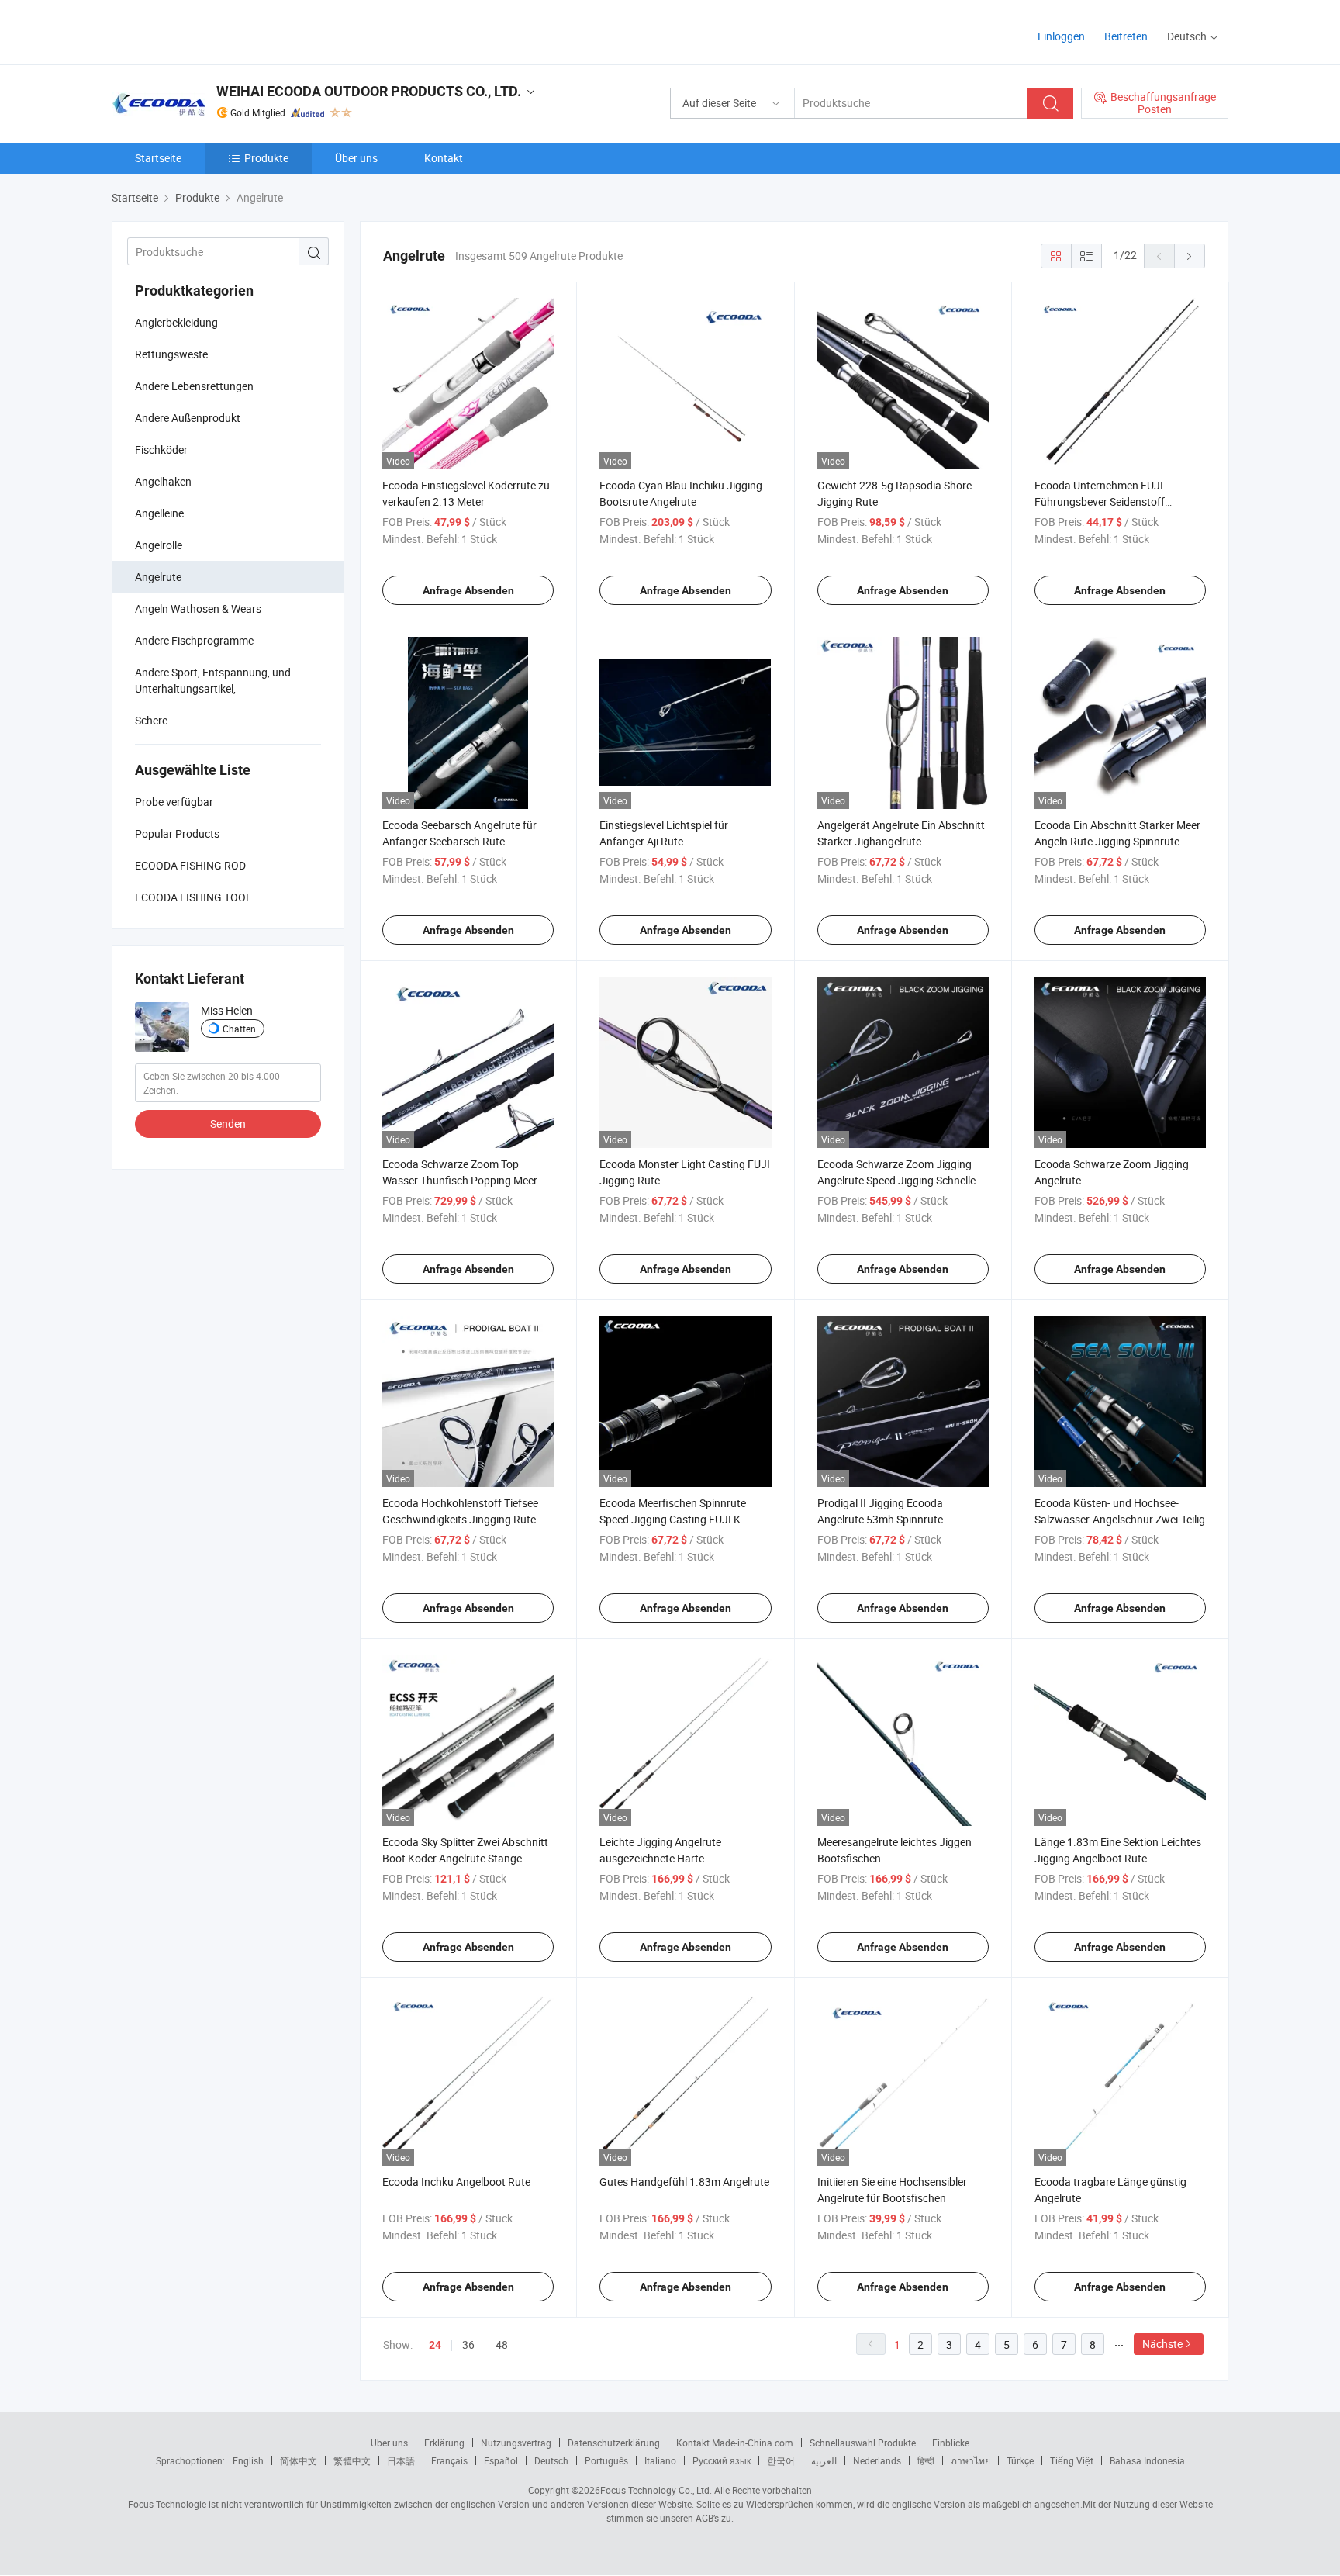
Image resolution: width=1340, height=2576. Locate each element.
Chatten (239, 1029)
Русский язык (722, 2460)
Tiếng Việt (1072, 2460)
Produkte (266, 158)
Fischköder (162, 450)
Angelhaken (163, 481)
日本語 (401, 2460)
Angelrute (158, 577)
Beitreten (1126, 36)
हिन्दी (926, 2460)
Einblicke (951, 2443)
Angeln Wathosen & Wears (198, 609)
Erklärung (444, 2443)
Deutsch (551, 2460)
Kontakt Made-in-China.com (735, 2443)
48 (502, 2344)
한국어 (781, 2460)
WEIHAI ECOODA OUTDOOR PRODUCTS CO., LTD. (369, 91)
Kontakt (444, 158)
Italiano (660, 2460)
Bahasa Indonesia (1147, 2460)
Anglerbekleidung (176, 322)
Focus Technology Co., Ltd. (656, 2490)
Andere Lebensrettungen (194, 386)
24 (435, 2345)
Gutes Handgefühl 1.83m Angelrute (684, 2182)
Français (449, 2460)
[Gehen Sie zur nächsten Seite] (1190, 256)
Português (606, 2460)
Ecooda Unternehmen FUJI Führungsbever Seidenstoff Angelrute (1100, 501)
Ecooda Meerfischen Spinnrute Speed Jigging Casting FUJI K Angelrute (673, 1519)
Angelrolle (159, 545)
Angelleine (159, 513)
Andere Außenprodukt (188, 418)
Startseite (158, 158)
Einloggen (1061, 36)
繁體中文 (352, 2460)
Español (501, 2460)
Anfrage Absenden (468, 590)
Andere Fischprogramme (194, 640)
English (248, 2460)
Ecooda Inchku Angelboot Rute (456, 2182)
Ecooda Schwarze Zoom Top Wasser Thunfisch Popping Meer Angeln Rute (460, 1180)
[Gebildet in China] (211, 31)
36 (468, 2344)
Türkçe (1020, 2460)
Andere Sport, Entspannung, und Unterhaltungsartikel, (213, 680)
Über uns (356, 158)
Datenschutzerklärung (614, 2443)
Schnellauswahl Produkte (863, 2443)
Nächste (1162, 2344)
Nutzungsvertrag (516, 2443)
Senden (228, 1124)
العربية (824, 2460)
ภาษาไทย (970, 2460)
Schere (151, 720)
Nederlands (877, 2460)
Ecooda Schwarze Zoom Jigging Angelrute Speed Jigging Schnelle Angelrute (896, 1180)
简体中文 (299, 2460)
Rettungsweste (171, 354)
